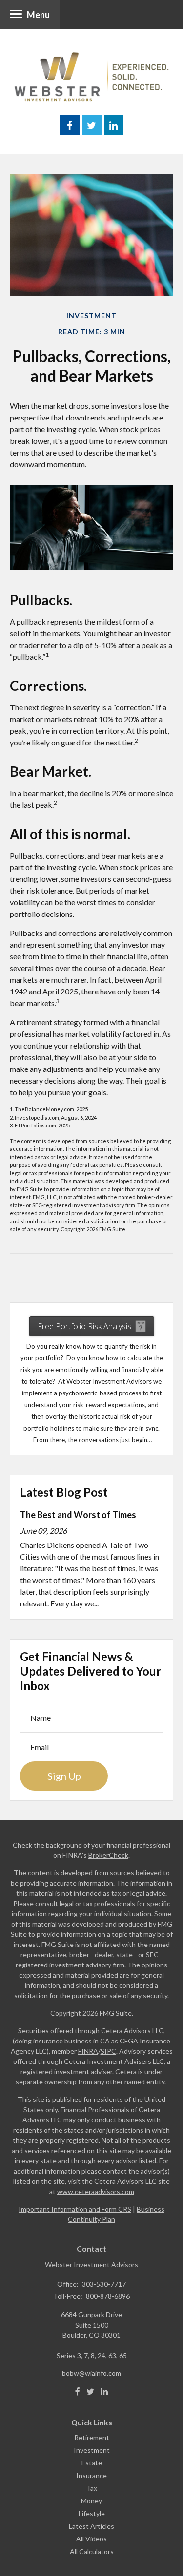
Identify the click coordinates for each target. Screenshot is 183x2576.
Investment (92, 2450)
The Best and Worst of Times (78, 1515)
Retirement (92, 2437)
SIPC (108, 2051)
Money (91, 2501)
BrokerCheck (108, 1855)
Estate (92, 2463)
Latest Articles (91, 2526)
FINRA (88, 2051)
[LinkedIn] (104, 2392)
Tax (92, 2488)
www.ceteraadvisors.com (96, 2191)
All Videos (91, 2539)
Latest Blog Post (64, 1492)
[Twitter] (90, 2392)
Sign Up (64, 1776)
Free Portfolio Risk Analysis (84, 1326)
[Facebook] (78, 2392)
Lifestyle (92, 2513)
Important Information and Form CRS (75, 2209)
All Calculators (92, 2551)
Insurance (91, 2475)
